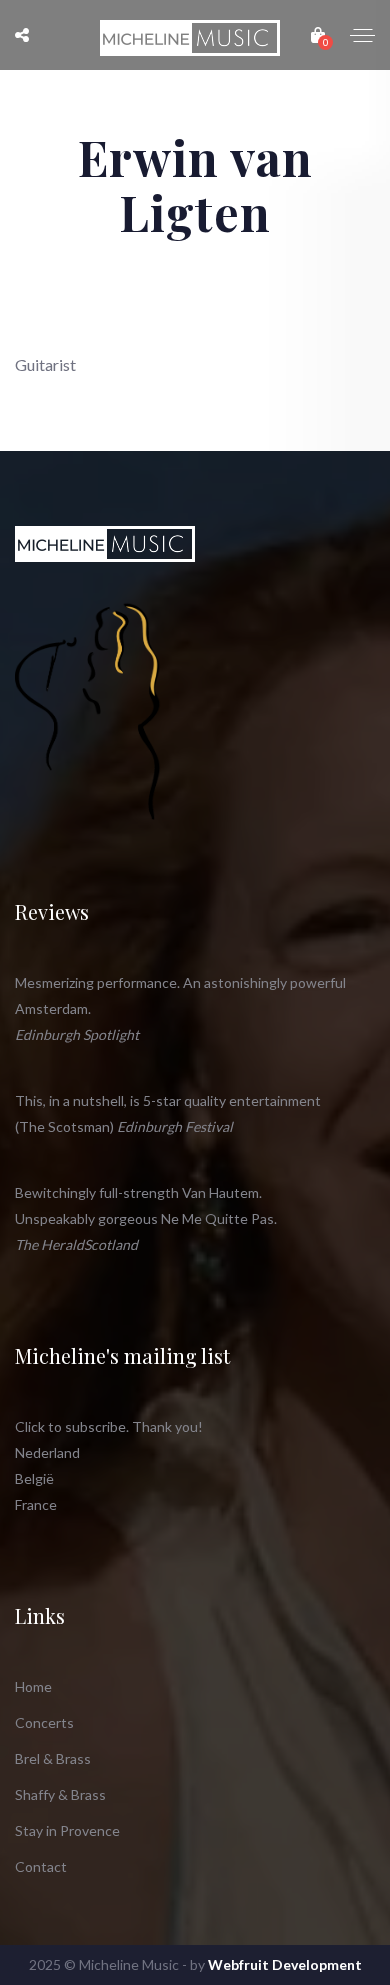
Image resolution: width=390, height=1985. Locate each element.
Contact (41, 1866)
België (34, 1478)
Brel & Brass (53, 1758)
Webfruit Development (285, 1964)
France (36, 1504)
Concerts (44, 1722)
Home (33, 1686)
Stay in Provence (67, 1830)
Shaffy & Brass (60, 1794)
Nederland (47, 1452)
